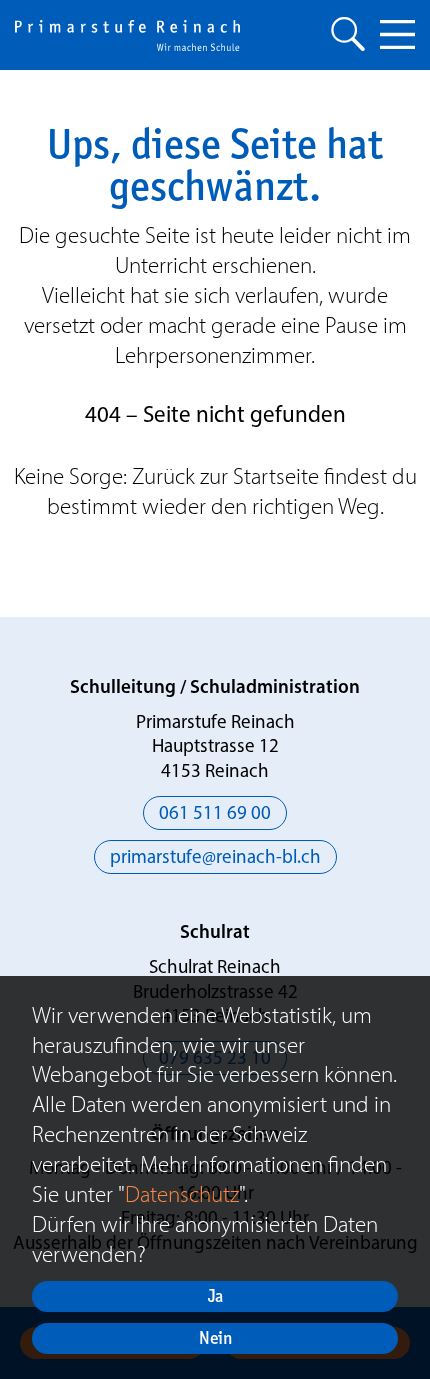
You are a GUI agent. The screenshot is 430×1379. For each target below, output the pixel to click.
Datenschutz (182, 1194)
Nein (215, 1337)
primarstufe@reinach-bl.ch (215, 858)
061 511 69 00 (215, 814)
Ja (215, 1295)
